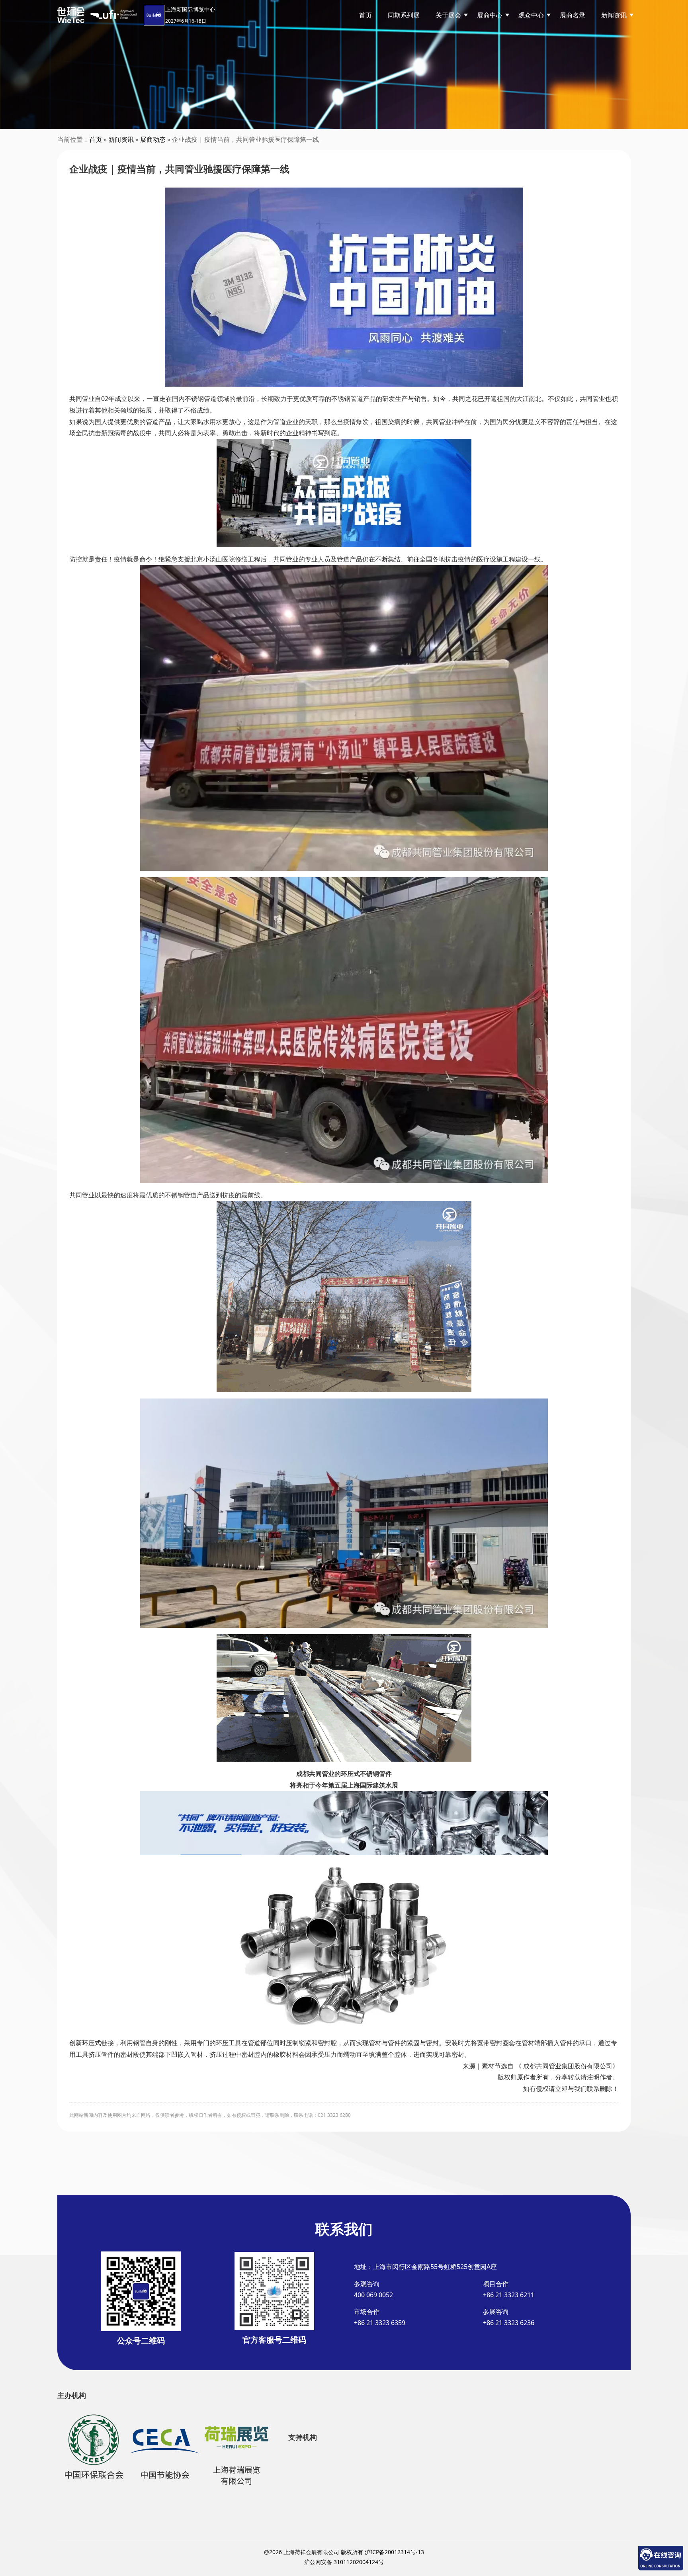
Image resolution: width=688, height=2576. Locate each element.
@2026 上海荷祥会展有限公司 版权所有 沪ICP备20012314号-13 (344, 2552)
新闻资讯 (121, 139)
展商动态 (153, 139)
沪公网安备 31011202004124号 (344, 2562)
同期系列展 (404, 15)
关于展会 (448, 15)
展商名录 (573, 15)
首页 (365, 15)
